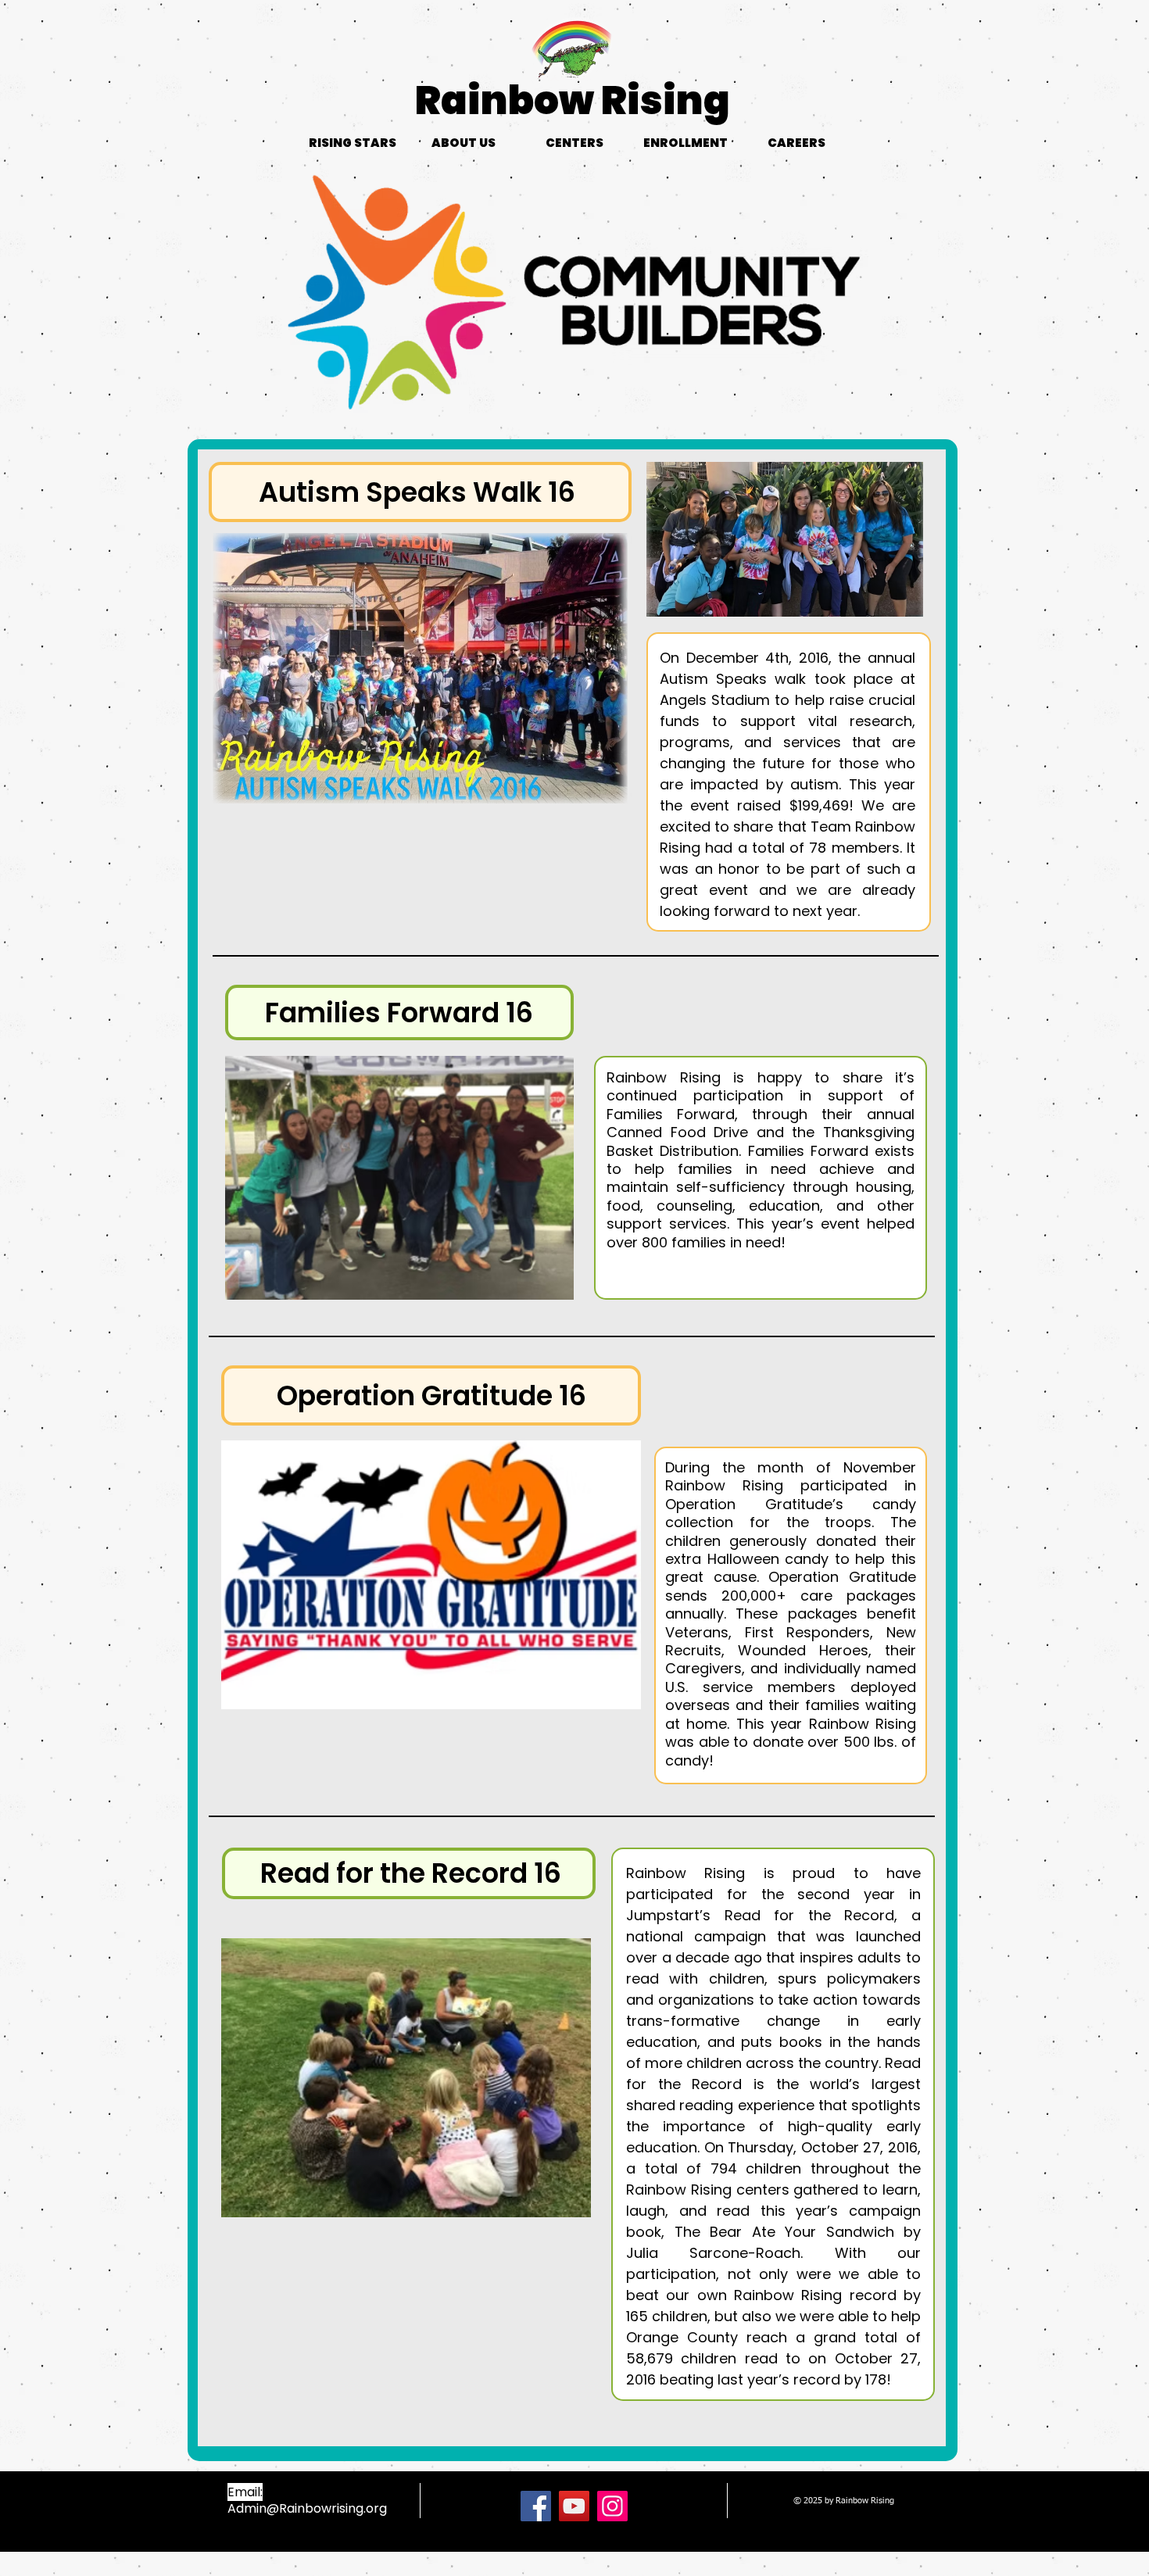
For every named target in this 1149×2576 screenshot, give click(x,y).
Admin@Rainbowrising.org (307, 2508)
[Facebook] (536, 2506)
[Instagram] (612, 2506)
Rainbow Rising (573, 100)
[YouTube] (574, 2506)
